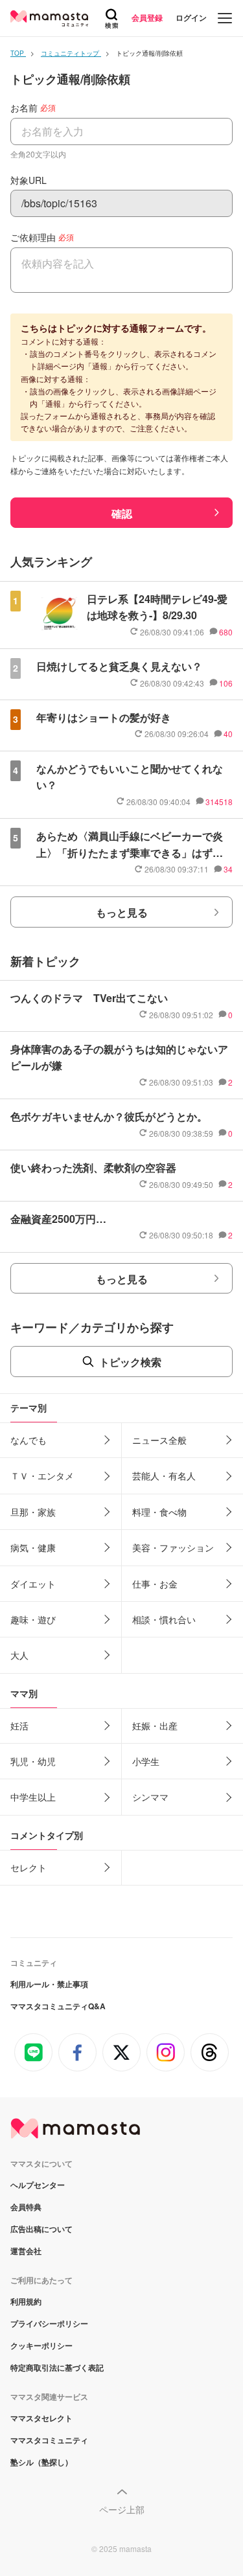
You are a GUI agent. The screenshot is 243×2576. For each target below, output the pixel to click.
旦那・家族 (33, 1512)
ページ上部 (122, 2509)
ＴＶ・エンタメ (42, 1476)
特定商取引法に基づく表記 (57, 2367)
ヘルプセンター (38, 2185)
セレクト (29, 1867)
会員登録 (147, 17)
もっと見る (122, 912)
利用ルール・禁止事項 (49, 1984)
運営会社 (26, 2251)
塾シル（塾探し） (41, 2462)
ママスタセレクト (41, 2418)
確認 (122, 513)
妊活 (19, 1726)
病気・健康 (33, 1547)
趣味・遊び (33, 1619)
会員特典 (26, 2207)
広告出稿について (41, 2229)
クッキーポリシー (41, 2345)
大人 (19, 1655)
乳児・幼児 (33, 1761)
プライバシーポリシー (49, 2323)
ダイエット (33, 1584)
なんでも (29, 1440)
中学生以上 (33, 1797)
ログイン (191, 17)
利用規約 (26, 2301)
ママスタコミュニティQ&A (58, 2006)
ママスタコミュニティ (49, 2440)
